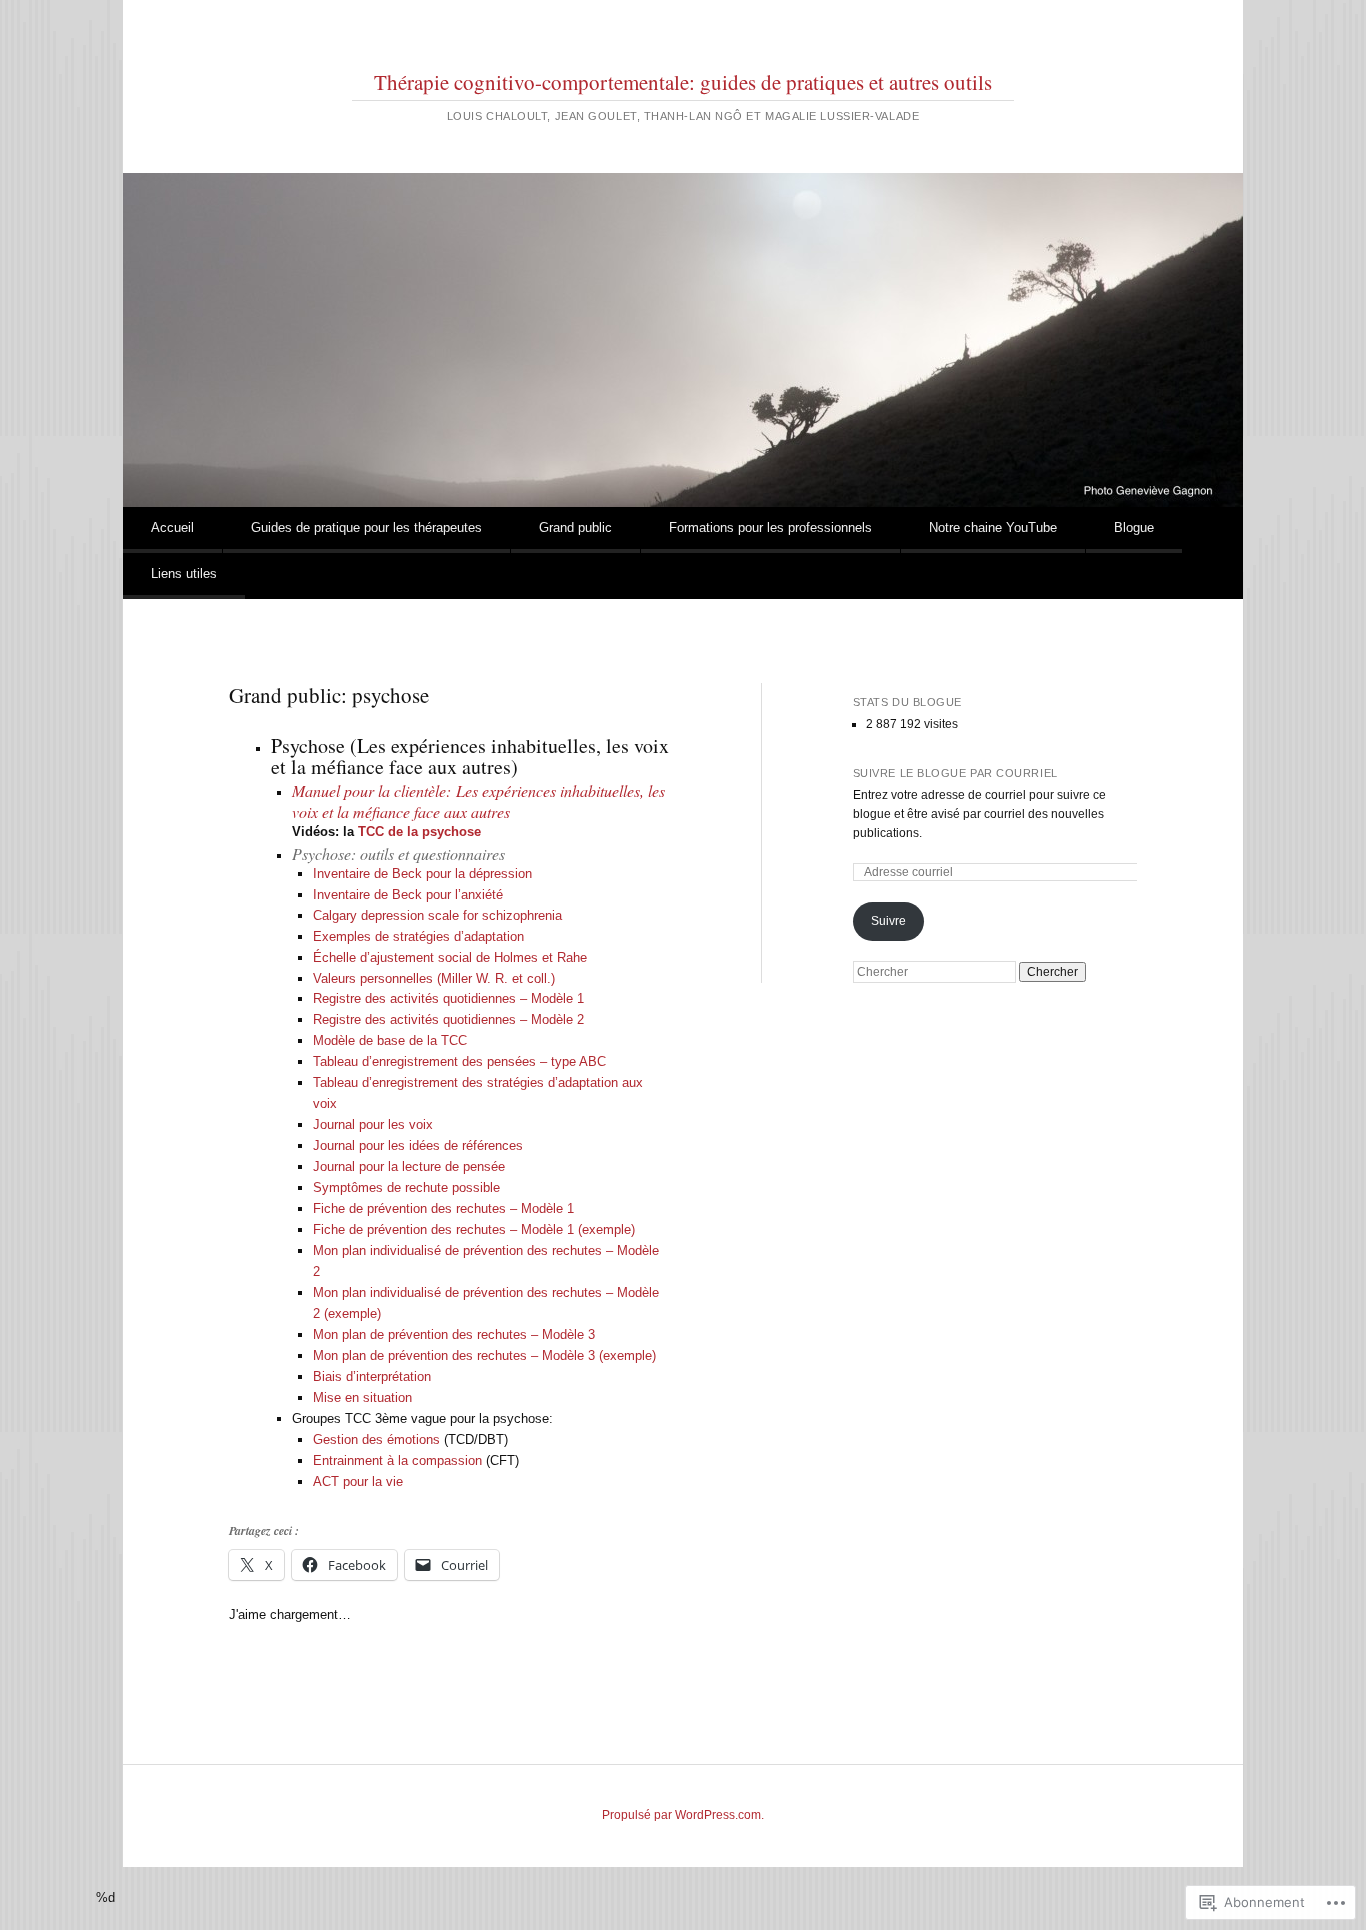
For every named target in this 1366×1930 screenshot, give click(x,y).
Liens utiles (184, 573)
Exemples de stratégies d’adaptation (418, 936)
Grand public (575, 527)
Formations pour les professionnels (770, 527)
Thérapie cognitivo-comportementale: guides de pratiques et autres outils (683, 82)
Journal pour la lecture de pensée (409, 1166)
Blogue (1134, 527)
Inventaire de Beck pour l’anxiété (408, 894)
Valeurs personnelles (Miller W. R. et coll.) (434, 978)
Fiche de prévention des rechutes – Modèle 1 (443, 1208)
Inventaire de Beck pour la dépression (424, 873)
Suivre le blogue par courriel (955, 773)
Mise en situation (362, 1397)
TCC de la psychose (419, 831)
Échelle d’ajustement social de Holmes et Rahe (450, 957)
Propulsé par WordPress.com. (683, 1815)
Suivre (888, 921)
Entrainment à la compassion (397, 1460)
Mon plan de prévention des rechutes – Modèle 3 (454, 1334)
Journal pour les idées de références (418, 1145)
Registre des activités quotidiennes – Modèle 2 (448, 1019)
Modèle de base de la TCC (390, 1040)
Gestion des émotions (376, 1439)
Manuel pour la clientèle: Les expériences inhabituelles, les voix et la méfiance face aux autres (478, 801)
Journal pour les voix (373, 1124)
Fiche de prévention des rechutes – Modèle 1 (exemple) (474, 1229)
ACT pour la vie (358, 1481)
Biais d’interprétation (372, 1376)
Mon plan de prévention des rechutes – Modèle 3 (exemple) (484, 1355)
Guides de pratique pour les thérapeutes (366, 527)
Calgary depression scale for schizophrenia (437, 915)
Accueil (172, 527)
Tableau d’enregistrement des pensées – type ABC (459, 1061)
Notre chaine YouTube (993, 527)
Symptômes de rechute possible (406, 1187)
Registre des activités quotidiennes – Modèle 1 (448, 998)
